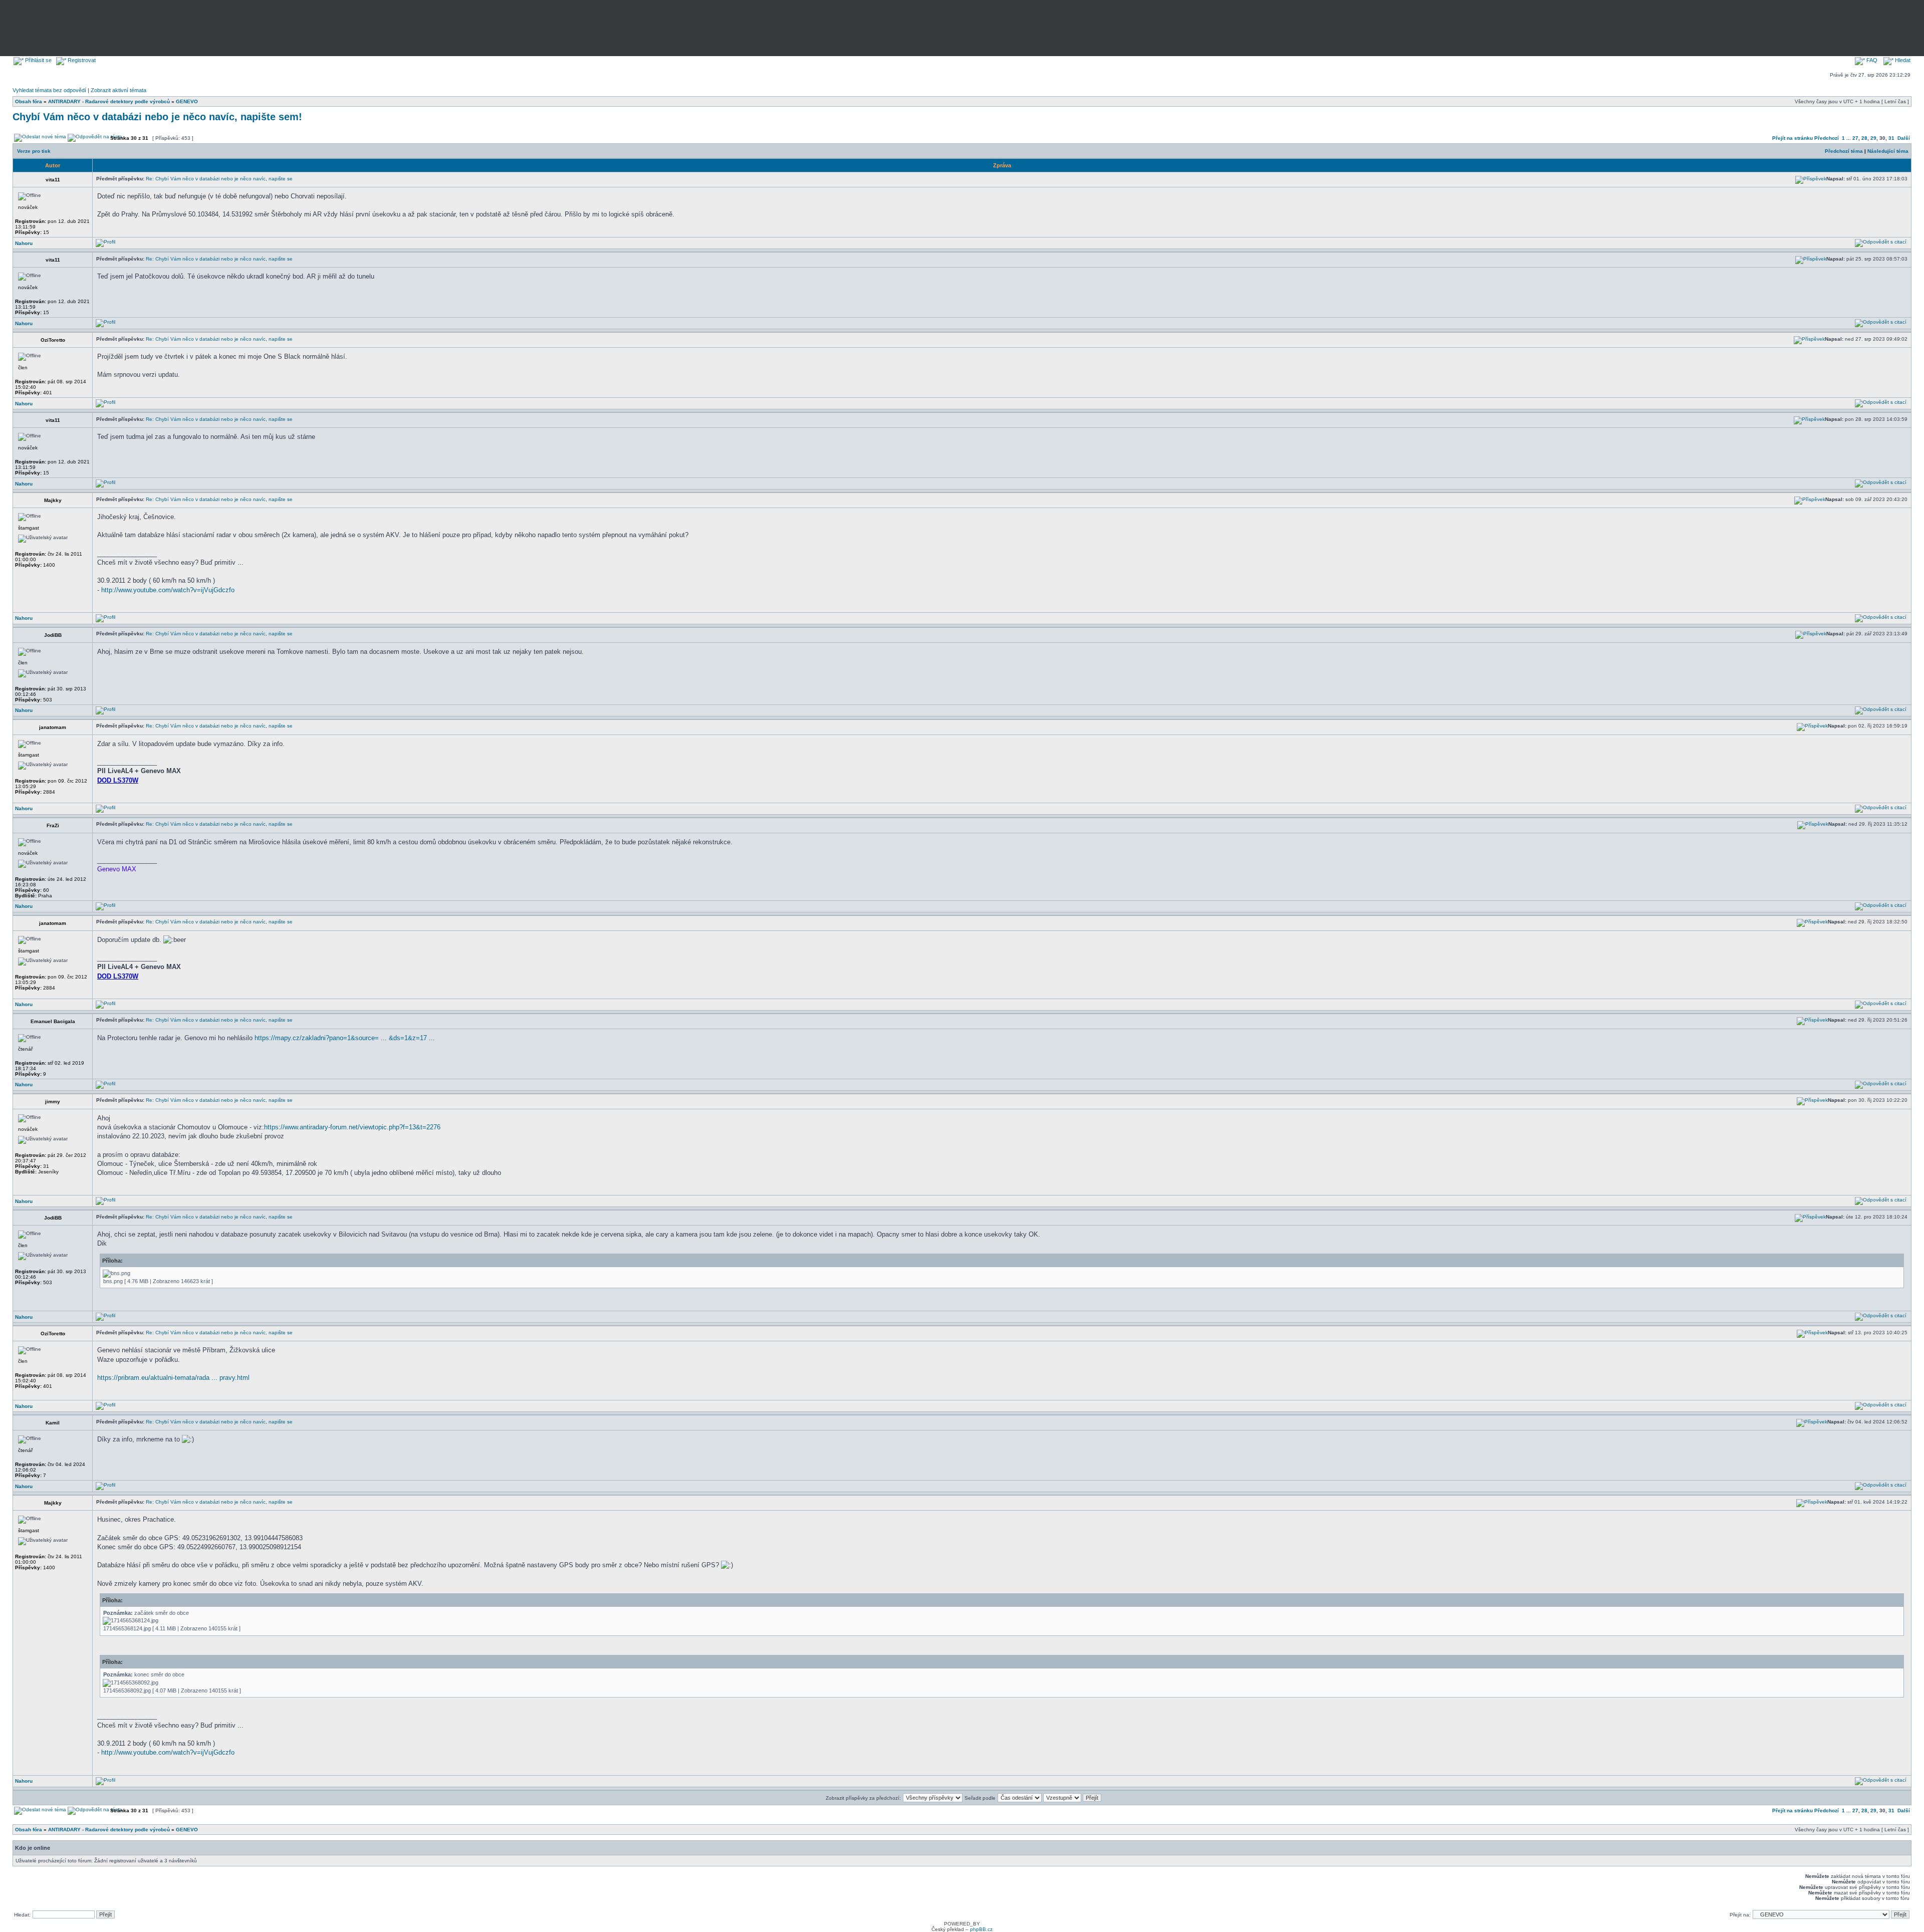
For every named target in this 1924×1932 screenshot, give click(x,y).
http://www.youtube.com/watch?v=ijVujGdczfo (168, 590)
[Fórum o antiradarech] (181, 26)
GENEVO (187, 101)
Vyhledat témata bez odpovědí (49, 90)
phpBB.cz (981, 1929)
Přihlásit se (38, 60)
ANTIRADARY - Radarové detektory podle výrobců (109, 101)
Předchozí (1827, 138)
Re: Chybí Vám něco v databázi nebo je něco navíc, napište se (219, 179)
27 (1855, 138)
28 (1864, 138)
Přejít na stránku (1792, 138)
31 (1891, 138)
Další (1904, 138)
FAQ (1871, 60)
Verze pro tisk (34, 151)
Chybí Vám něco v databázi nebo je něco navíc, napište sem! (157, 117)
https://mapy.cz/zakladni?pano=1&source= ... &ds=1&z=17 (341, 1038)
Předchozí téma (1844, 151)
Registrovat (81, 60)
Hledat (1902, 60)
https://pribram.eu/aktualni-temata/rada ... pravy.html (173, 1378)
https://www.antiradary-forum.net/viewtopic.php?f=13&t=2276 (352, 1127)
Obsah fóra (29, 101)
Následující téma (1888, 151)
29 (1873, 138)
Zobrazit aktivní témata (118, 90)
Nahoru (24, 243)
